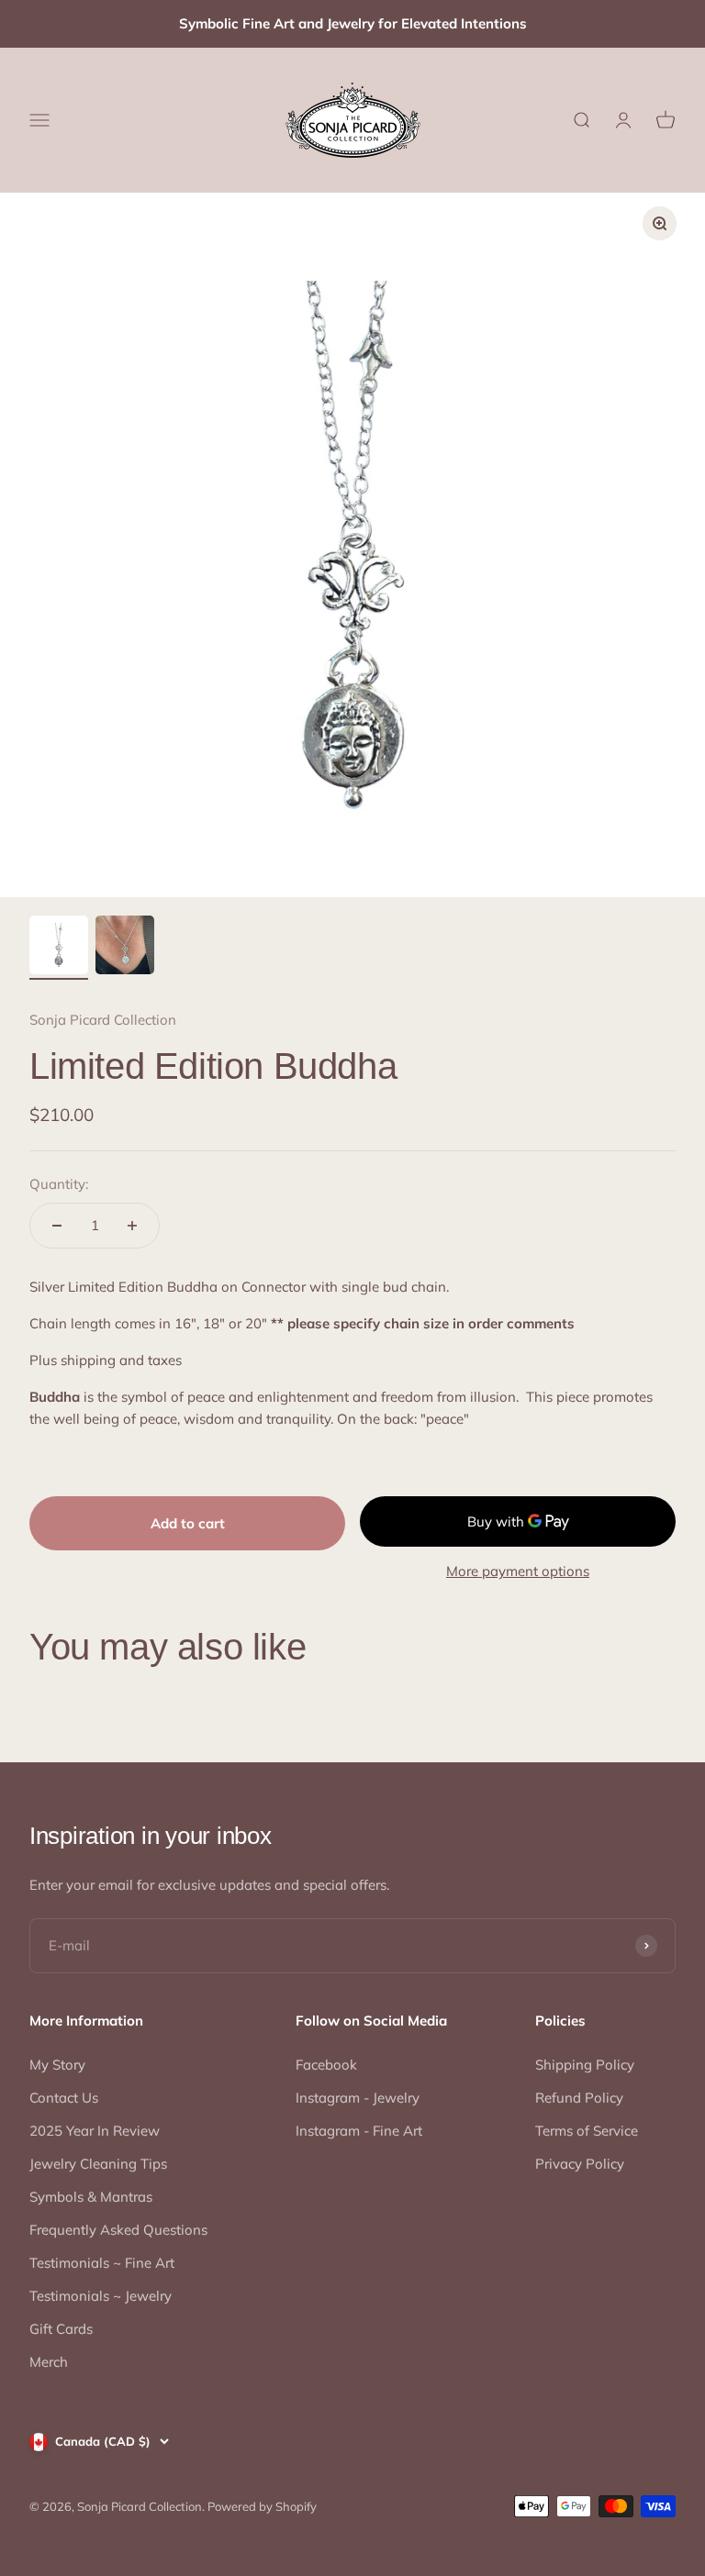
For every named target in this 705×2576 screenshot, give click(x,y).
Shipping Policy (585, 2065)
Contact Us (64, 2098)
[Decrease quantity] (57, 1226)
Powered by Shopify (262, 2506)
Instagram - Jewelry (358, 2098)
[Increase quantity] (132, 1226)
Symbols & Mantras (91, 2197)
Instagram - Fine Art (359, 2131)
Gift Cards (61, 2329)
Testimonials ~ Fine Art (102, 2263)
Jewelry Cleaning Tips (98, 2164)
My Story (57, 2065)
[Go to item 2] (125, 948)
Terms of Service (587, 2131)
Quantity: (59, 1184)
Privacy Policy (580, 2164)
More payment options (518, 1571)
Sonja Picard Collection (103, 1020)
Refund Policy (579, 2098)
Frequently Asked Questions (118, 2230)
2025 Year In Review (95, 2131)
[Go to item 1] (59, 948)
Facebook (326, 2065)
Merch (49, 2362)
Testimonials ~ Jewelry (101, 2296)
